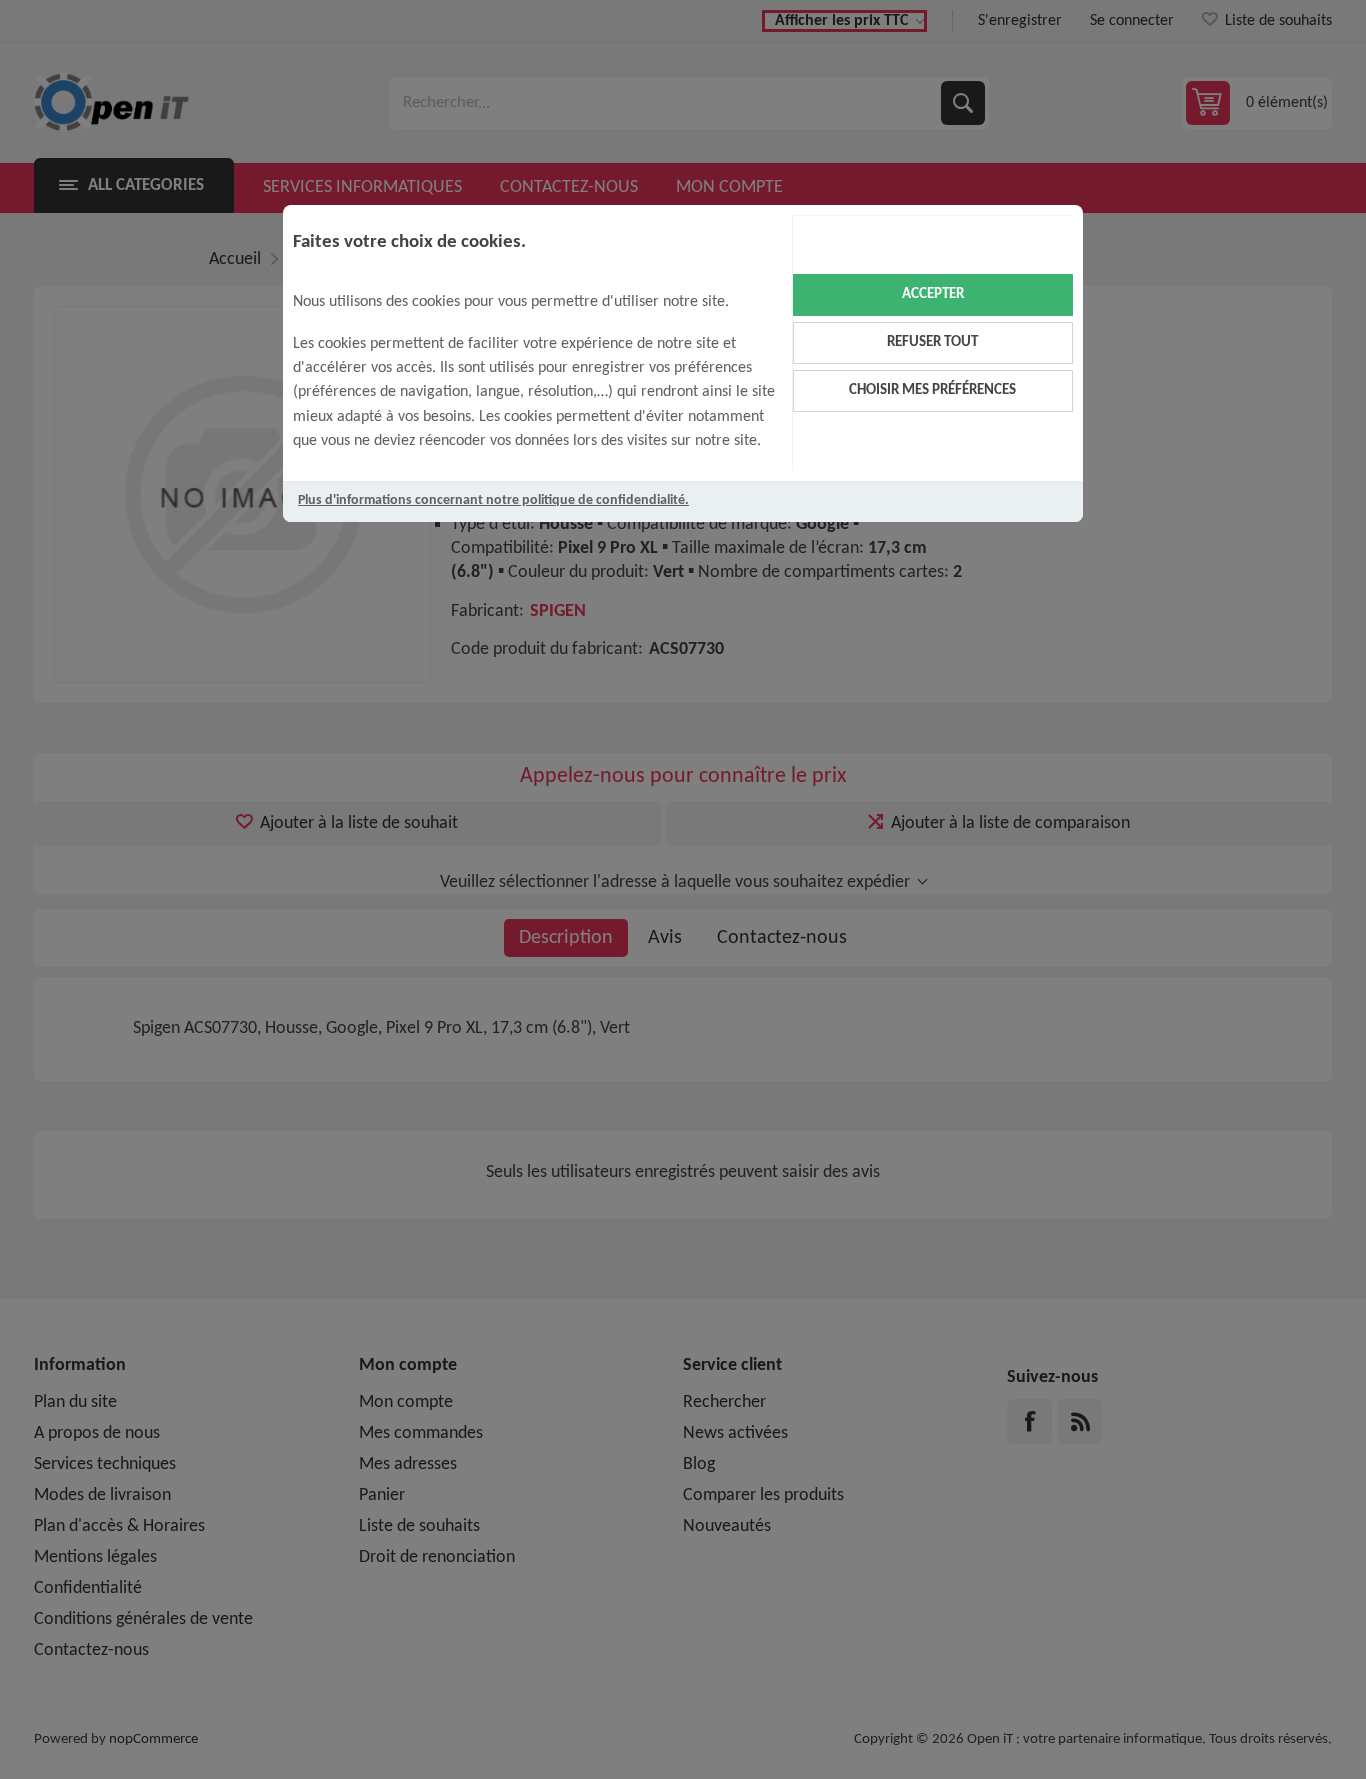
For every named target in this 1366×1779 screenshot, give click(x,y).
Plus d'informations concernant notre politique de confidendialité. (493, 500)
